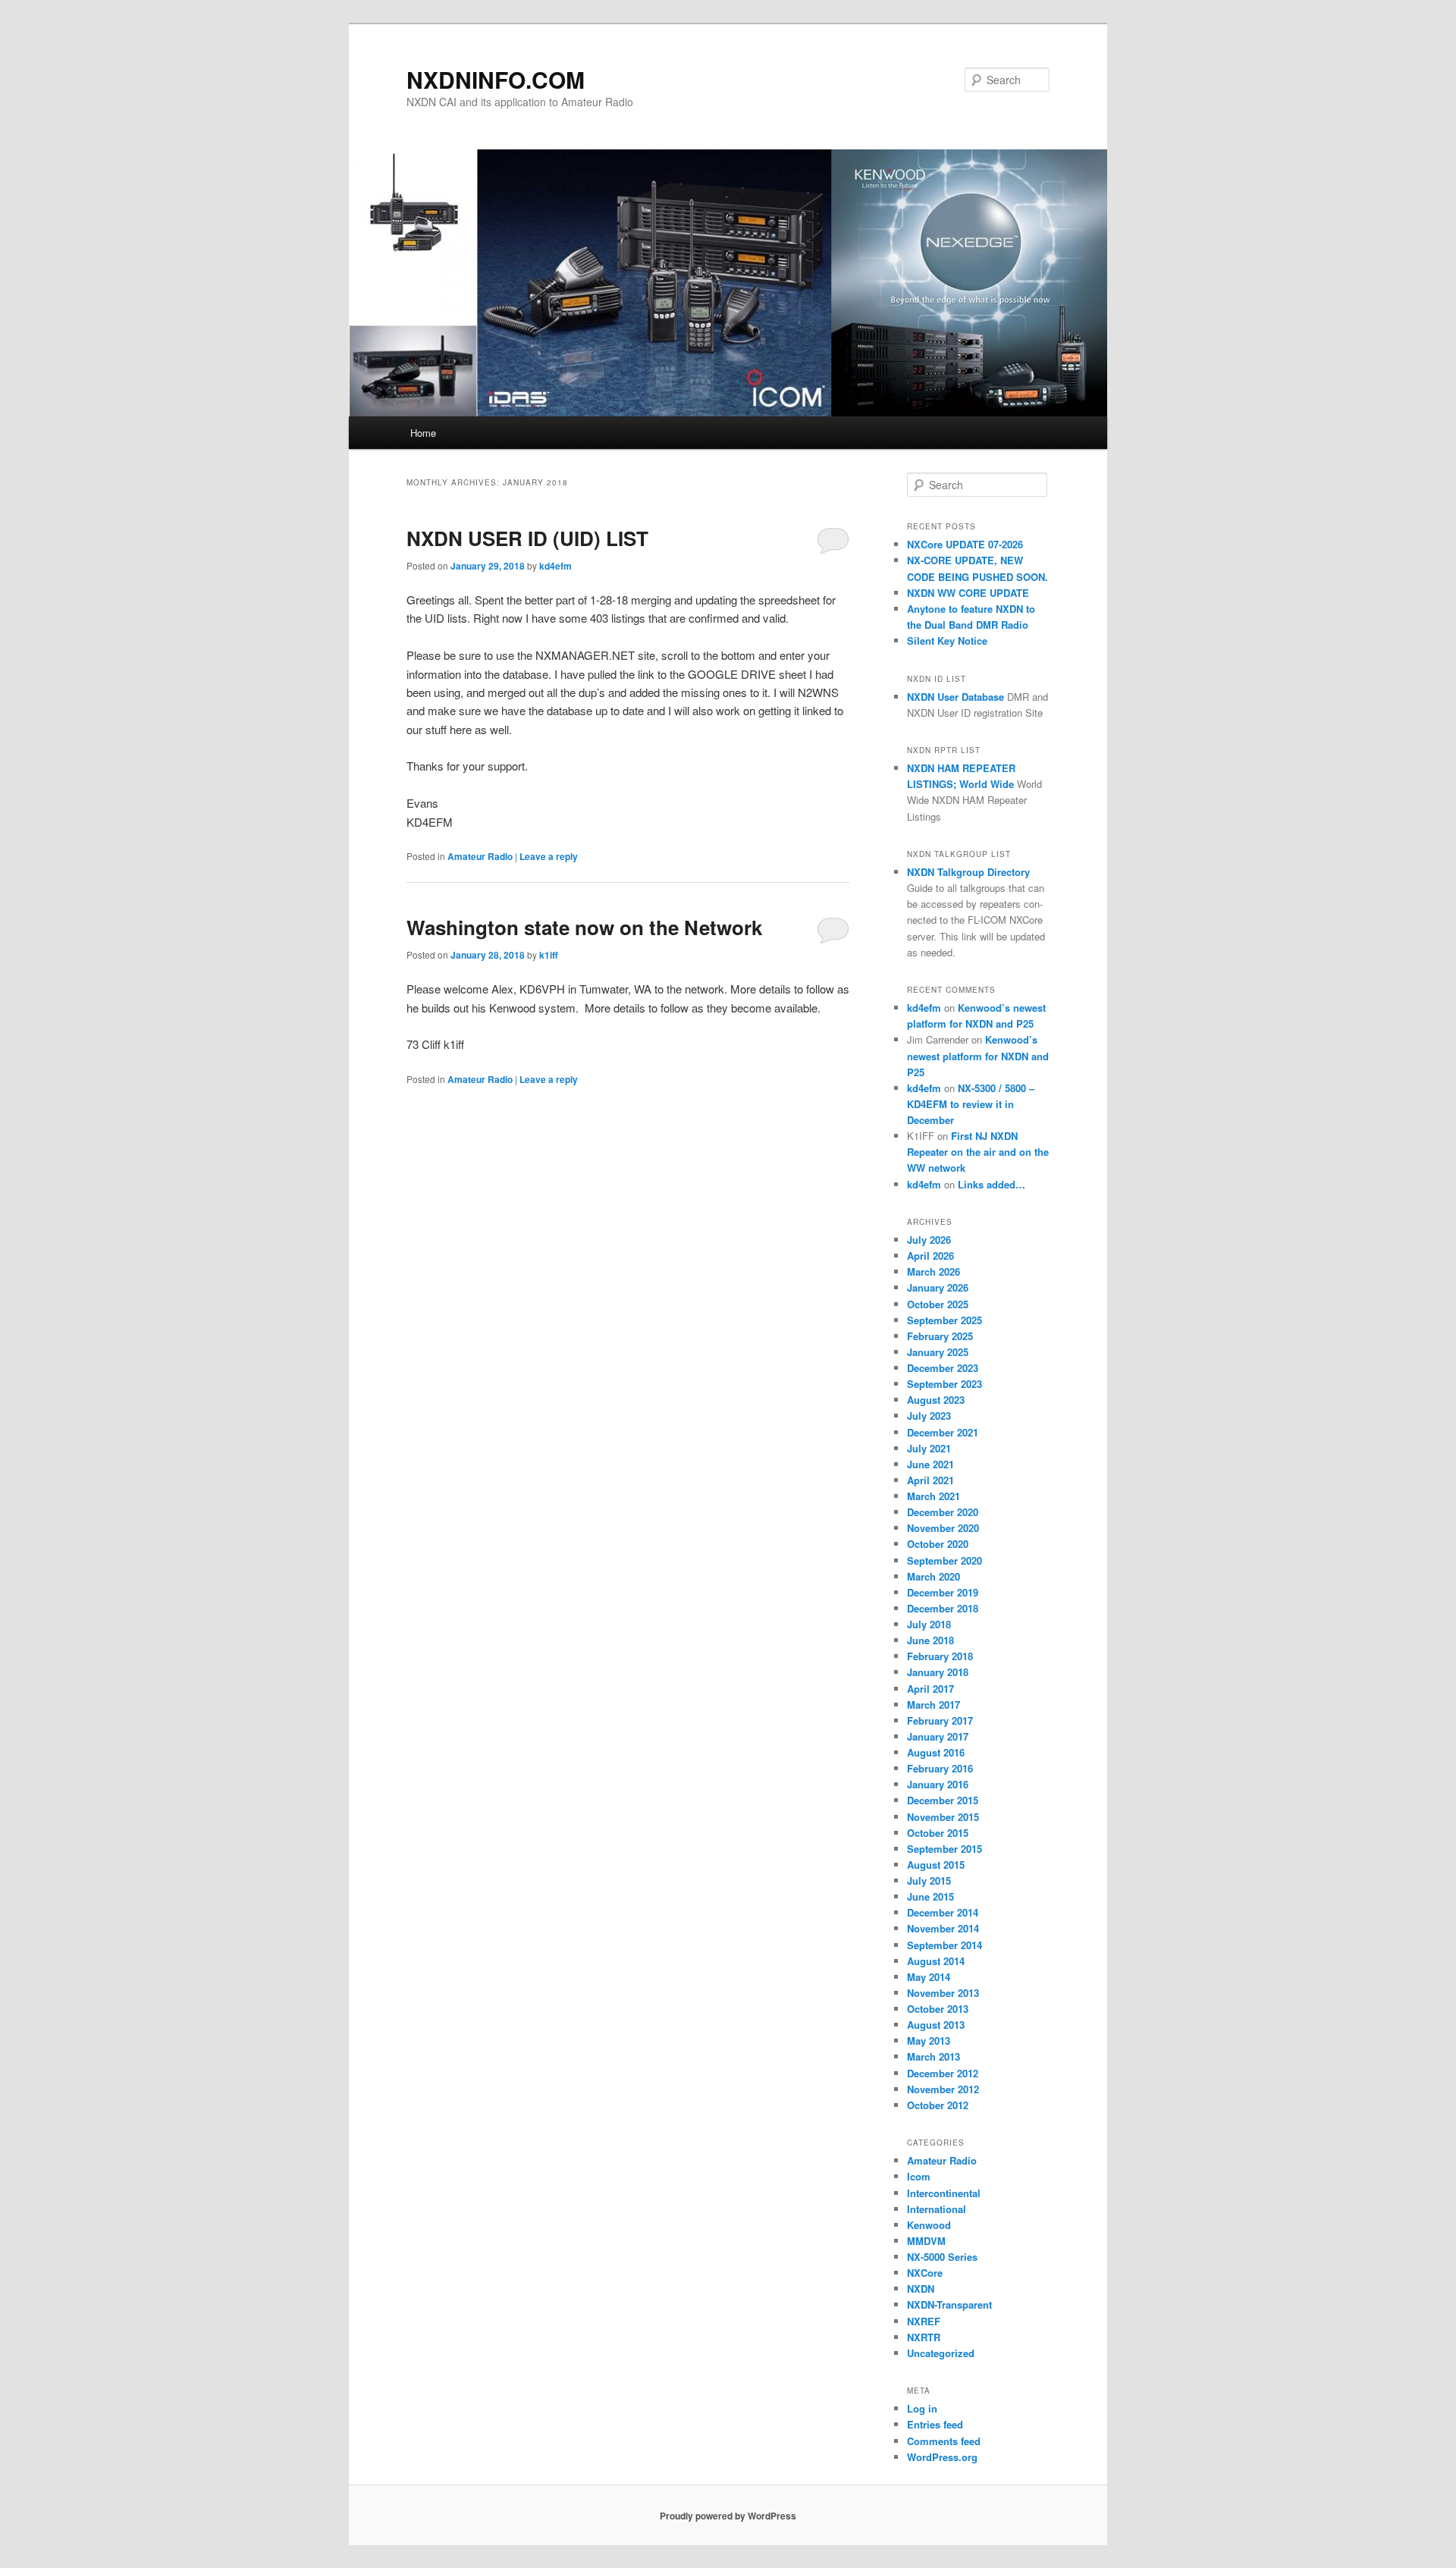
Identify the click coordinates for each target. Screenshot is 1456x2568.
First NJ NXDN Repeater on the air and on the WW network (978, 1152)
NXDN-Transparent (949, 2304)
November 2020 (943, 1528)
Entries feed (935, 2424)
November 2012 (943, 2089)
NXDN (921, 2289)
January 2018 (938, 1672)
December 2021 (943, 1432)
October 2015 (938, 1833)
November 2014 (943, 1928)
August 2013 (936, 2025)
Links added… (992, 1184)
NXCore (925, 2273)
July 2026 (929, 1240)
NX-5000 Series (942, 2257)
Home (423, 433)
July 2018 (929, 1624)
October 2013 (938, 2009)
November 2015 (943, 1817)
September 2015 (945, 1849)
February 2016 (940, 1768)
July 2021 (929, 1448)
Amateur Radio (480, 856)
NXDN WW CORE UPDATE (968, 593)
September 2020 (945, 1560)
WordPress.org (942, 2457)
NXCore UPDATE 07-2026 (965, 544)
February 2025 (940, 1336)
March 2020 (934, 1576)
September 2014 (945, 1945)
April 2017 (930, 1689)
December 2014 (943, 1912)
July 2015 (929, 1880)
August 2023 (936, 1400)
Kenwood (929, 2225)
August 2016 (936, 1752)
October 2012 (938, 2105)
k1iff (549, 955)
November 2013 (943, 1993)
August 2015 (936, 1865)
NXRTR (924, 2337)
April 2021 (930, 1480)
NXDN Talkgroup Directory (968, 872)
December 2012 (943, 2073)
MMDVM (926, 2241)
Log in (922, 2408)
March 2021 (934, 1496)
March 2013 (934, 2056)
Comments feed (944, 2441)
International (937, 2209)
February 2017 (940, 1720)
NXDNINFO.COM (496, 79)
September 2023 (945, 1384)
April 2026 (930, 1256)
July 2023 (929, 1416)
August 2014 (936, 1961)
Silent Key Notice (947, 640)
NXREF (924, 2321)
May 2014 (929, 1977)
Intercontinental (944, 2193)
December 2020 (943, 1512)
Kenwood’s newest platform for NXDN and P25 (978, 1055)
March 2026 (934, 1271)
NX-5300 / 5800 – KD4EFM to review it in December (971, 1104)
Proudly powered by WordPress (728, 2516)
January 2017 (938, 1736)
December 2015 (943, 1800)
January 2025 (938, 1352)
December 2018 (943, 1608)
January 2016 (938, 1784)
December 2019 (943, 1592)
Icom (919, 2176)
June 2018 (930, 1640)
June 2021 (930, 1464)
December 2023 (943, 1368)
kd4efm (555, 566)
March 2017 (934, 1705)
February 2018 (940, 1656)
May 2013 (929, 2041)
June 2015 (930, 1896)
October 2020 (938, 1544)
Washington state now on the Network (584, 927)
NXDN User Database (955, 697)
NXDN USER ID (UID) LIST (527, 538)
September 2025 (945, 1320)
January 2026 (938, 1287)
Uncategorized (941, 2353)
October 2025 (938, 1304)
